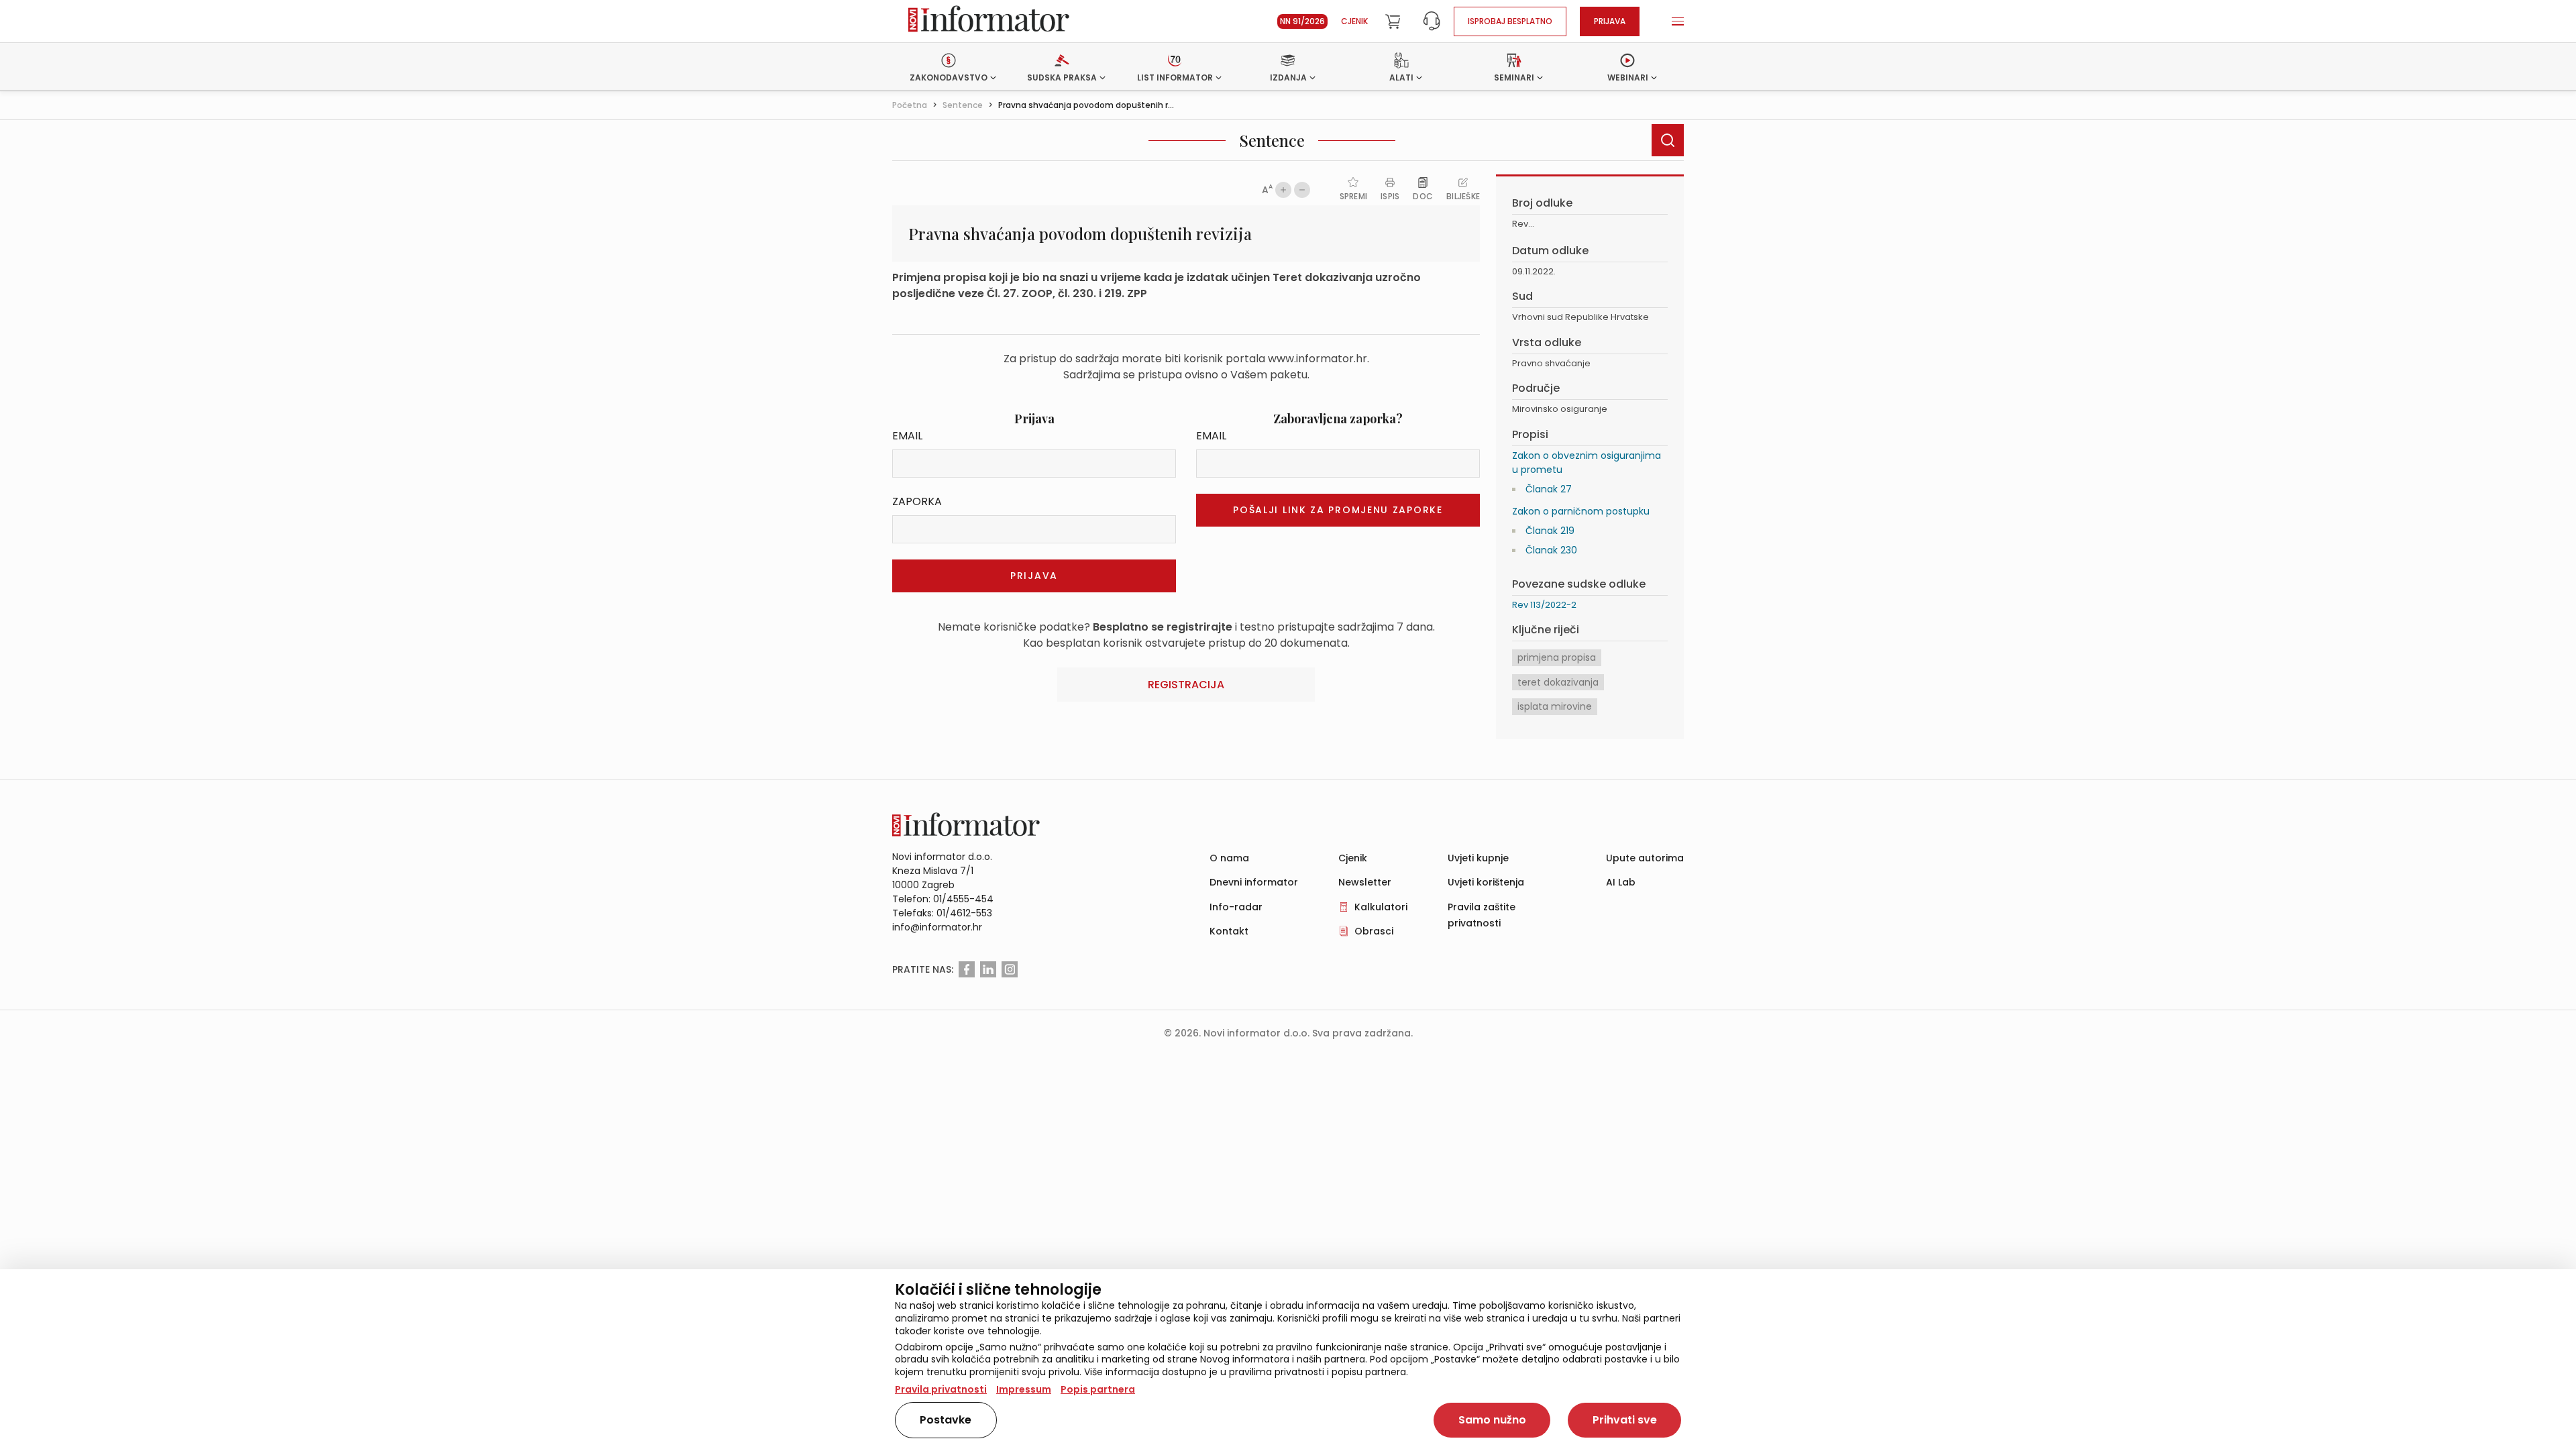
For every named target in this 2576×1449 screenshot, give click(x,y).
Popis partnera (1098, 1389)
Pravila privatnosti (941, 1389)
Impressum (1024, 1389)
